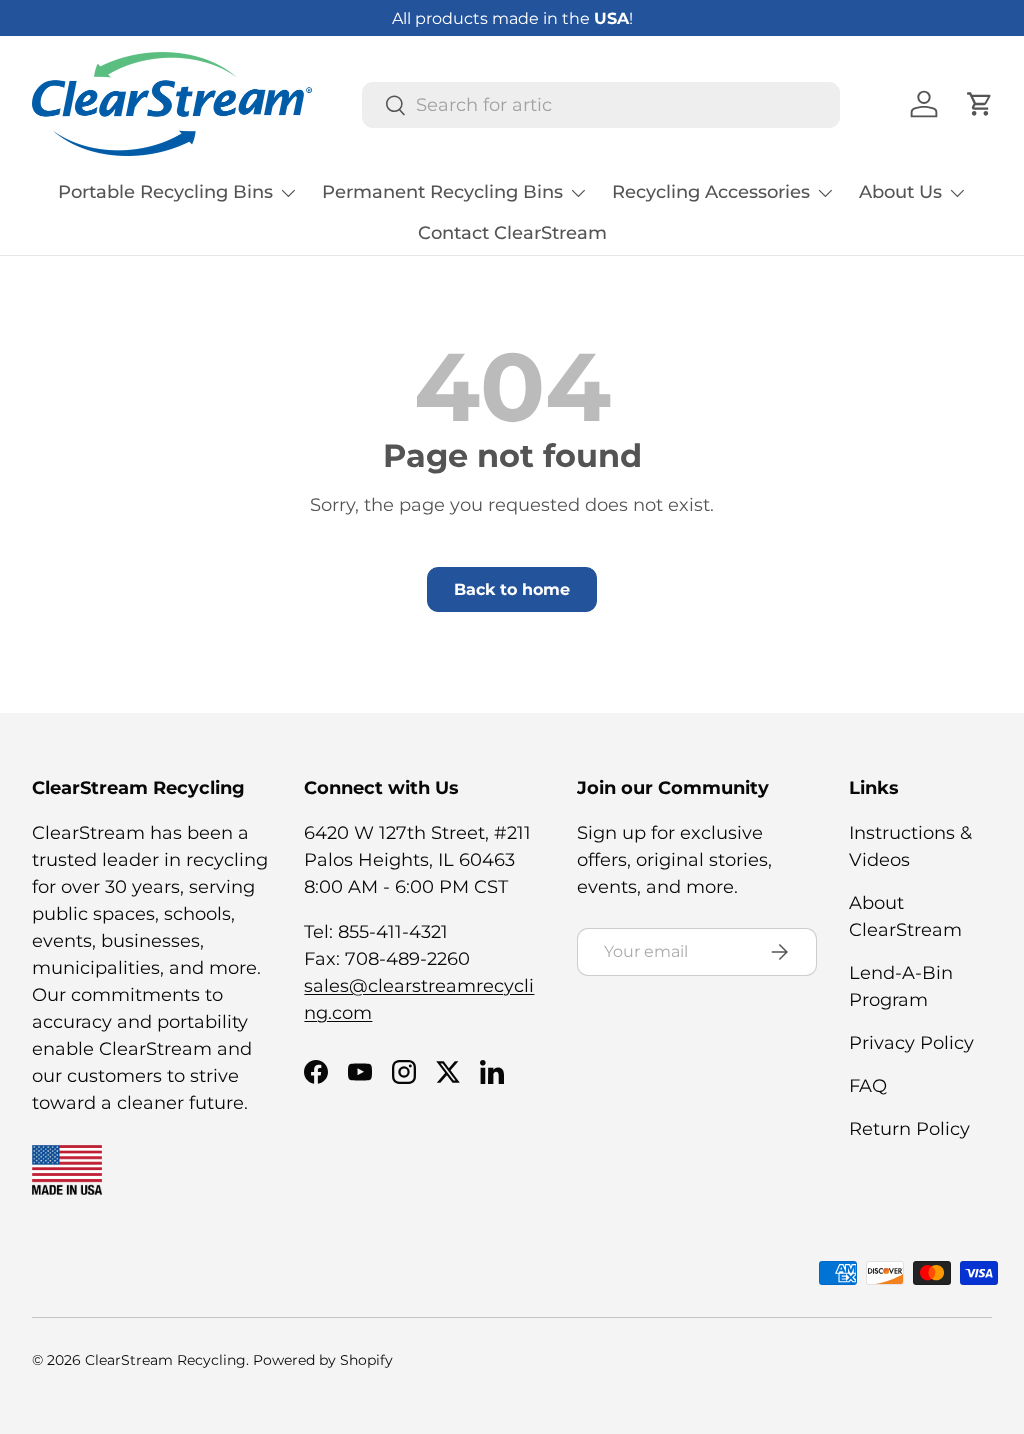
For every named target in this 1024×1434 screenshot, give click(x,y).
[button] (980, 104)
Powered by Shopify (323, 1360)
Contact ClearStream (512, 233)
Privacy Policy (911, 1043)
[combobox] (601, 105)
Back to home (512, 589)
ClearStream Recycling (165, 1360)
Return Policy (909, 1129)
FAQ (868, 1086)
